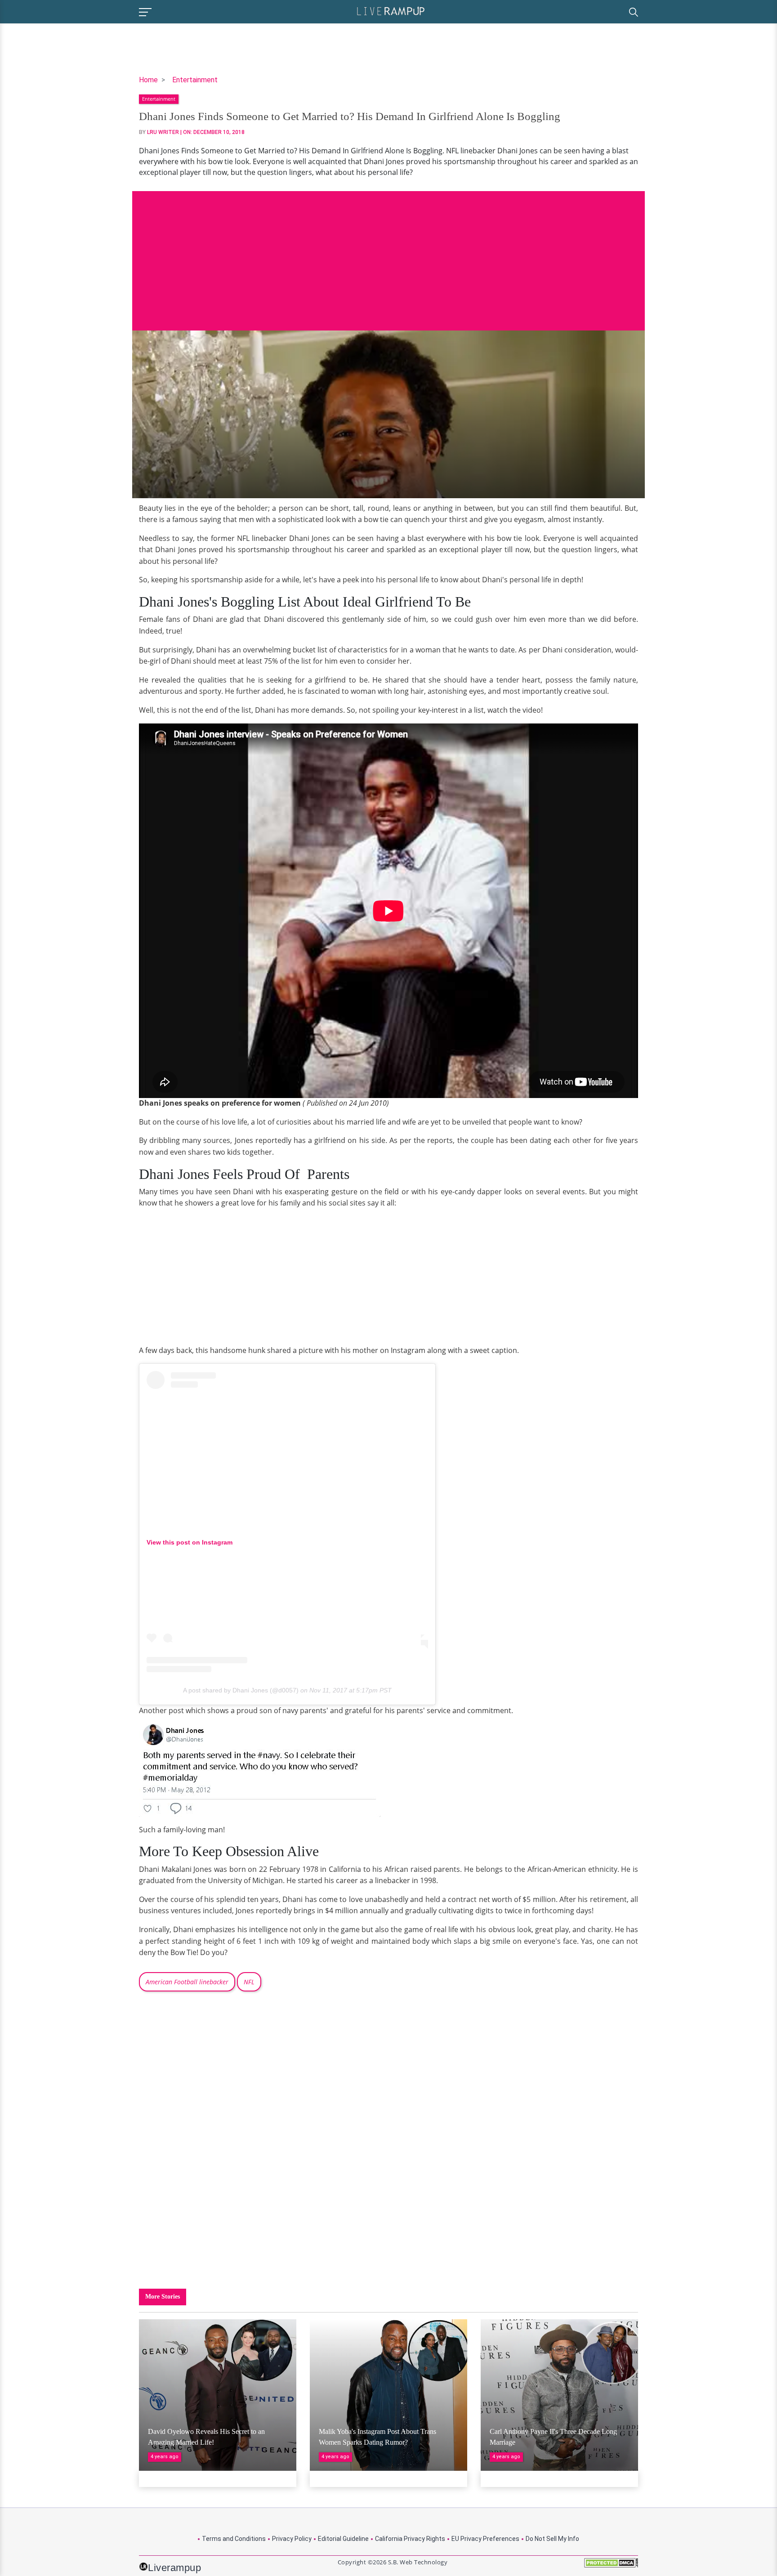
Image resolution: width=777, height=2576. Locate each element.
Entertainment (195, 80)
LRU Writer (163, 132)
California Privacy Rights (410, 2539)
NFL (249, 1982)
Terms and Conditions (234, 2539)
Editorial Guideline (343, 2539)
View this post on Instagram (190, 1542)
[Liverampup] (391, 11)
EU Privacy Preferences (485, 2539)
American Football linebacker (187, 1982)
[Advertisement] (388, 254)
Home (148, 80)
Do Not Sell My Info (552, 2539)
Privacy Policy (292, 2539)
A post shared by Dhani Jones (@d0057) (241, 1690)
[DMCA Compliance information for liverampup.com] (611, 2566)
